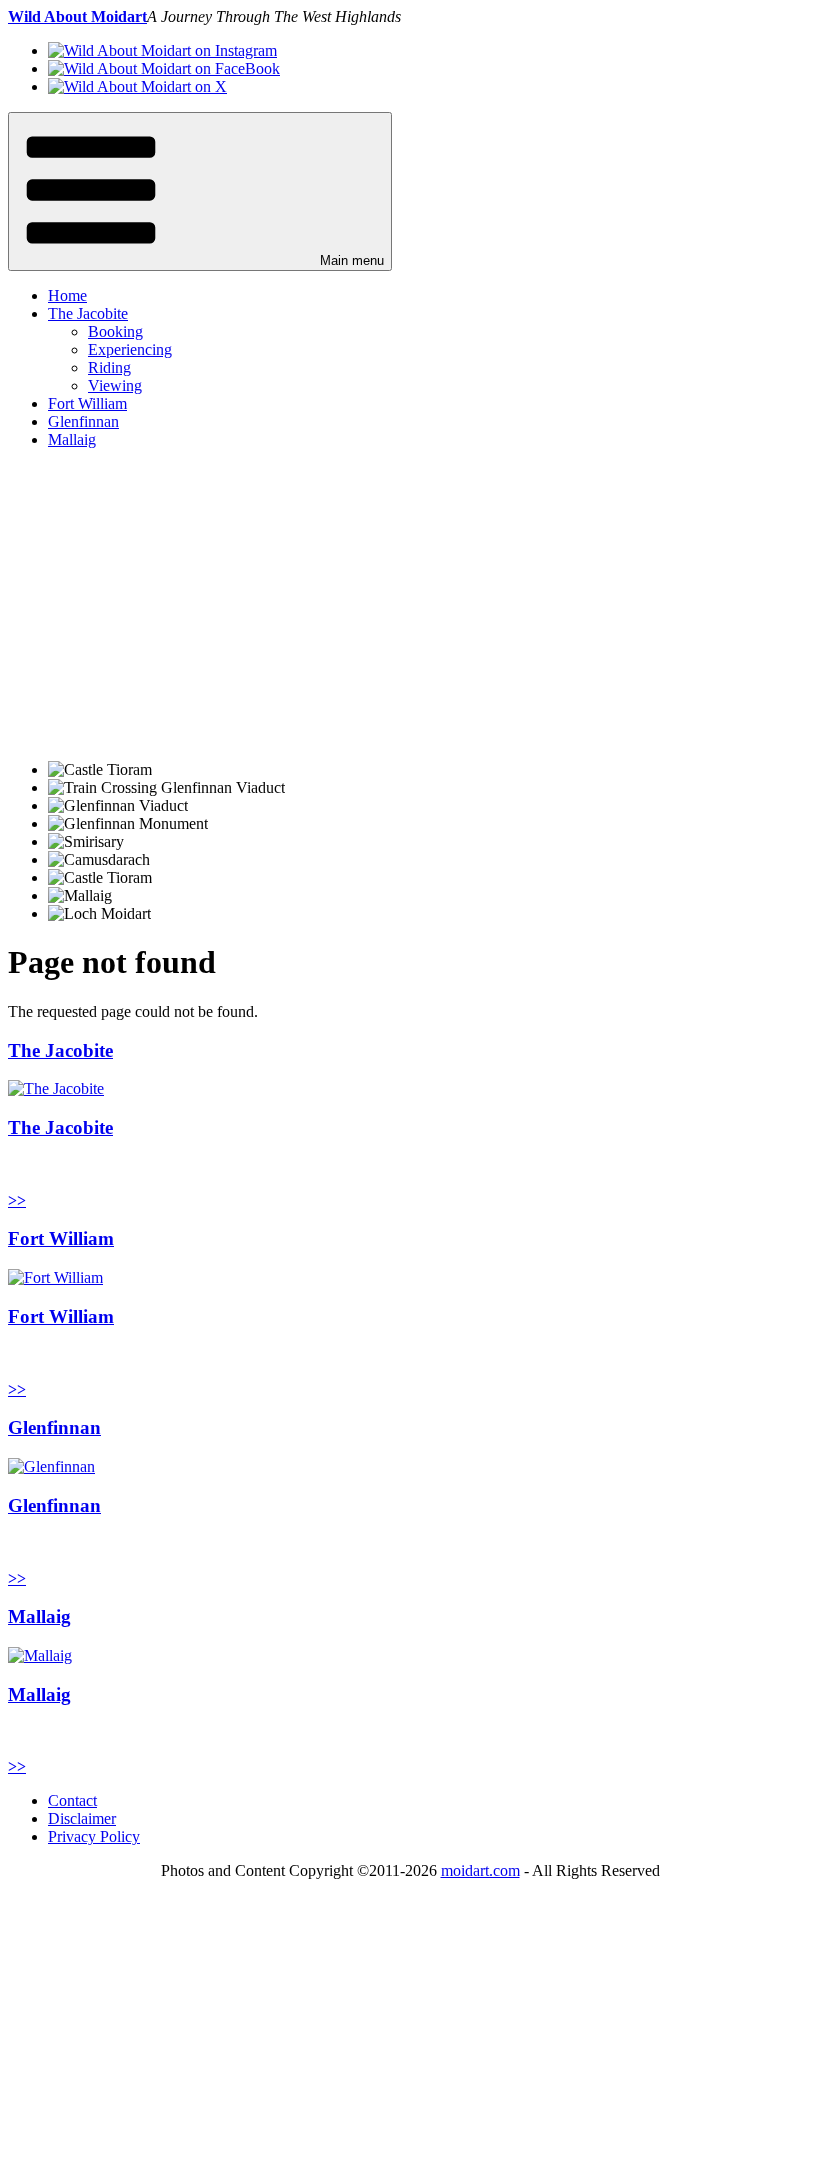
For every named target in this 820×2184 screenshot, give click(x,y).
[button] (200, 191)
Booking (115, 331)
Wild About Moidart (77, 16)
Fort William (87, 403)
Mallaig (72, 439)
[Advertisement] (410, 605)
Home (67, 295)
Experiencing (130, 349)
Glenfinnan (83, 421)
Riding (109, 367)
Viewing (115, 385)
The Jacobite (88, 313)
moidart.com (480, 1870)
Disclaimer (82, 1818)
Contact (72, 1800)
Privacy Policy (94, 1836)
